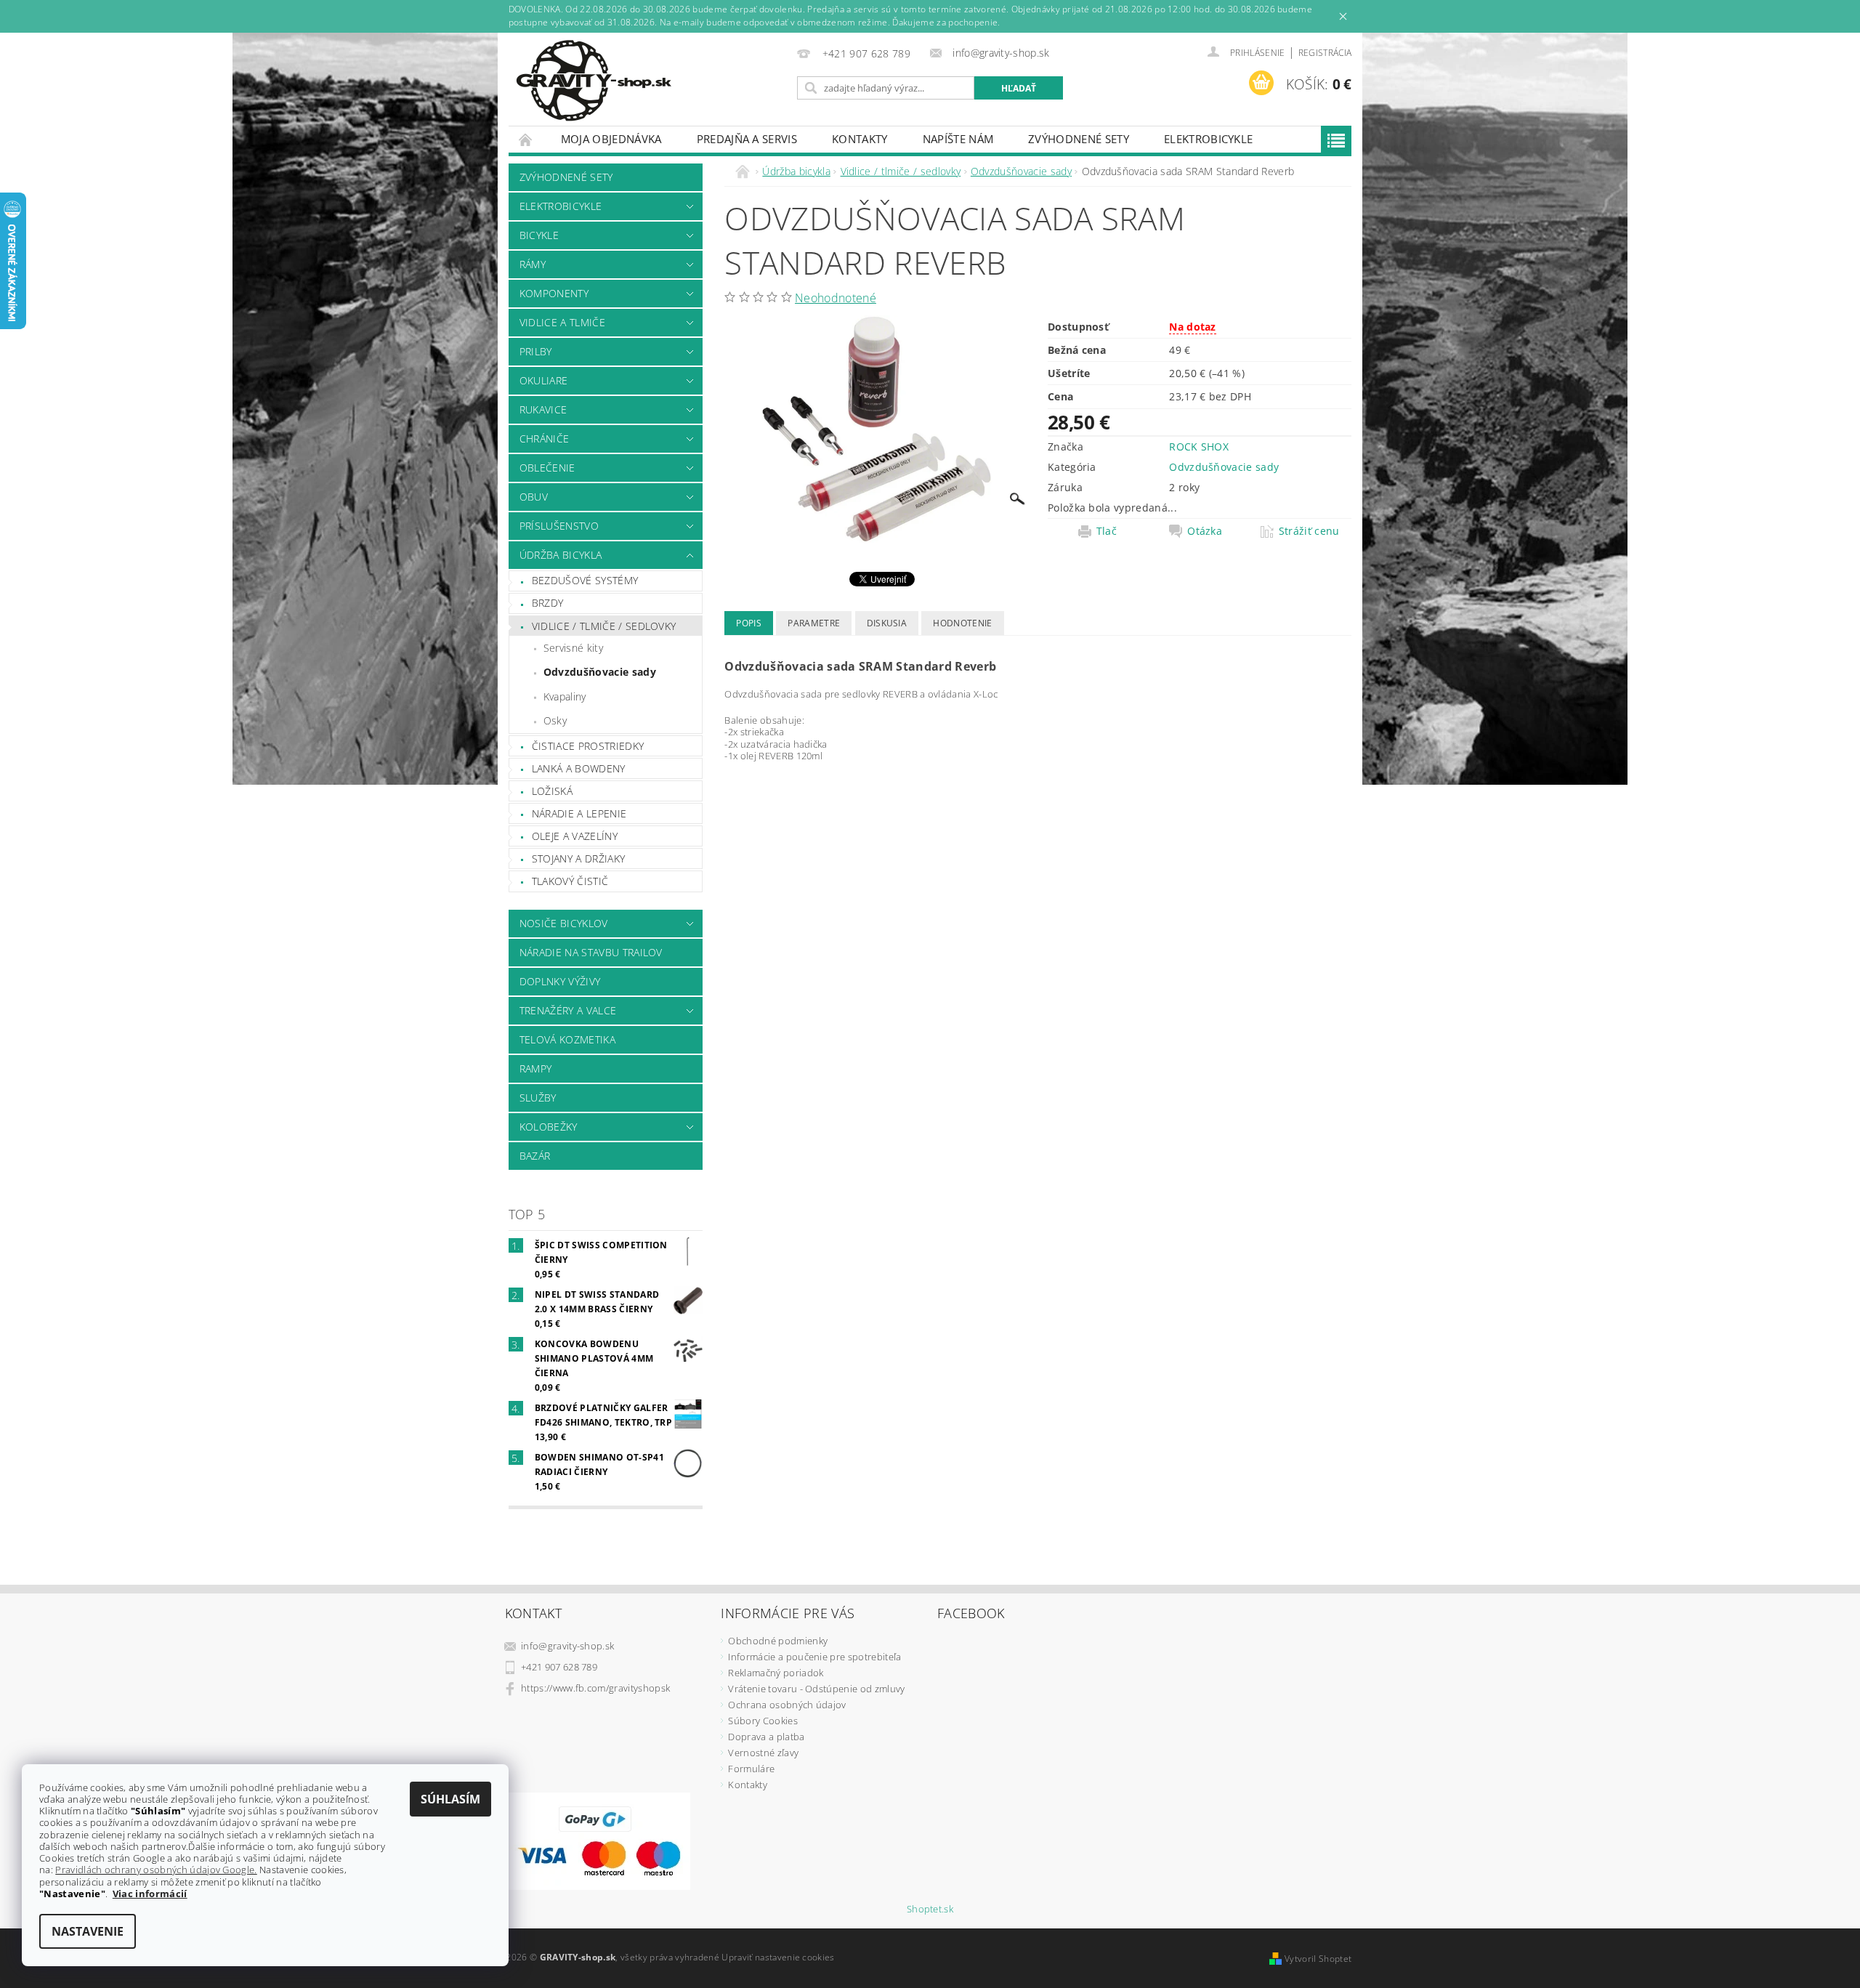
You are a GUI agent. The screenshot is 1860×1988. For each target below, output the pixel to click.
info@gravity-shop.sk (567, 1646)
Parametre (814, 623)
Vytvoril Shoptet (1318, 1959)
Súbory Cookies (763, 1721)
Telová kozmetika (567, 1039)
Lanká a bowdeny (579, 768)
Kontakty (860, 139)
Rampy (536, 1068)
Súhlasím (450, 1799)
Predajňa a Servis (747, 139)
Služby (538, 1098)
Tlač (1107, 531)
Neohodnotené (836, 298)
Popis (749, 623)
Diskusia (887, 623)
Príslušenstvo (559, 526)
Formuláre (751, 1769)
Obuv (534, 497)
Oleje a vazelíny (575, 836)
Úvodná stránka (526, 139)
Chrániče (545, 439)
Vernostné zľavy (763, 1753)
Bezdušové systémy (585, 580)
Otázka (1205, 531)
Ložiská (552, 791)
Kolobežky (549, 1127)
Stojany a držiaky (578, 858)
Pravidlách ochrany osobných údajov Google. (156, 1870)
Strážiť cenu (1309, 531)
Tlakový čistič (570, 881)
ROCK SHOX (1199, 447)
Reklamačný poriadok (776, 1673)
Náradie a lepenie (579, 813)
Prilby (536, 351)
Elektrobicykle (1208, 139)
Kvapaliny (565, 696)
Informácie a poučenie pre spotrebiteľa (814, 1657)
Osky (555, 720)
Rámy (533, 264)
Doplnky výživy (560, 981)
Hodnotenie (962, 623)
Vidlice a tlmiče (562, 322)
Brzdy (548, 603)
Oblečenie (547, 468)
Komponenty (554, 293)
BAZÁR (535, 1156)
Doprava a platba (766, 1737)
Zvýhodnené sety (1079, 139)
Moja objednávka (611, 139)
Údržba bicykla (561, 555)
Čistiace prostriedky (588, 746)
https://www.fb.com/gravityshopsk (595, 1688)
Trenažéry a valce (568, 1010)
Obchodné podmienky (778, 1641)
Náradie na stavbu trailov (591, 952)
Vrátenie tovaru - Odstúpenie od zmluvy (816, 1689)
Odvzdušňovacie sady (600, 672)
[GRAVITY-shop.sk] (594, 81)
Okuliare (544, 380)
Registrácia (1325, 53)
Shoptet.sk (930, 1909)
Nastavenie (88, 1931)
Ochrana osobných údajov (787, 1705)
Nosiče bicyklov (564, 923)
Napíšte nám (958, 139)
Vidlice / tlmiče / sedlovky (604, 626)
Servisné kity (573, 648)
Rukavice (543, 409)
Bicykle (539, 235)
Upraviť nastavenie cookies (778, 1957)
